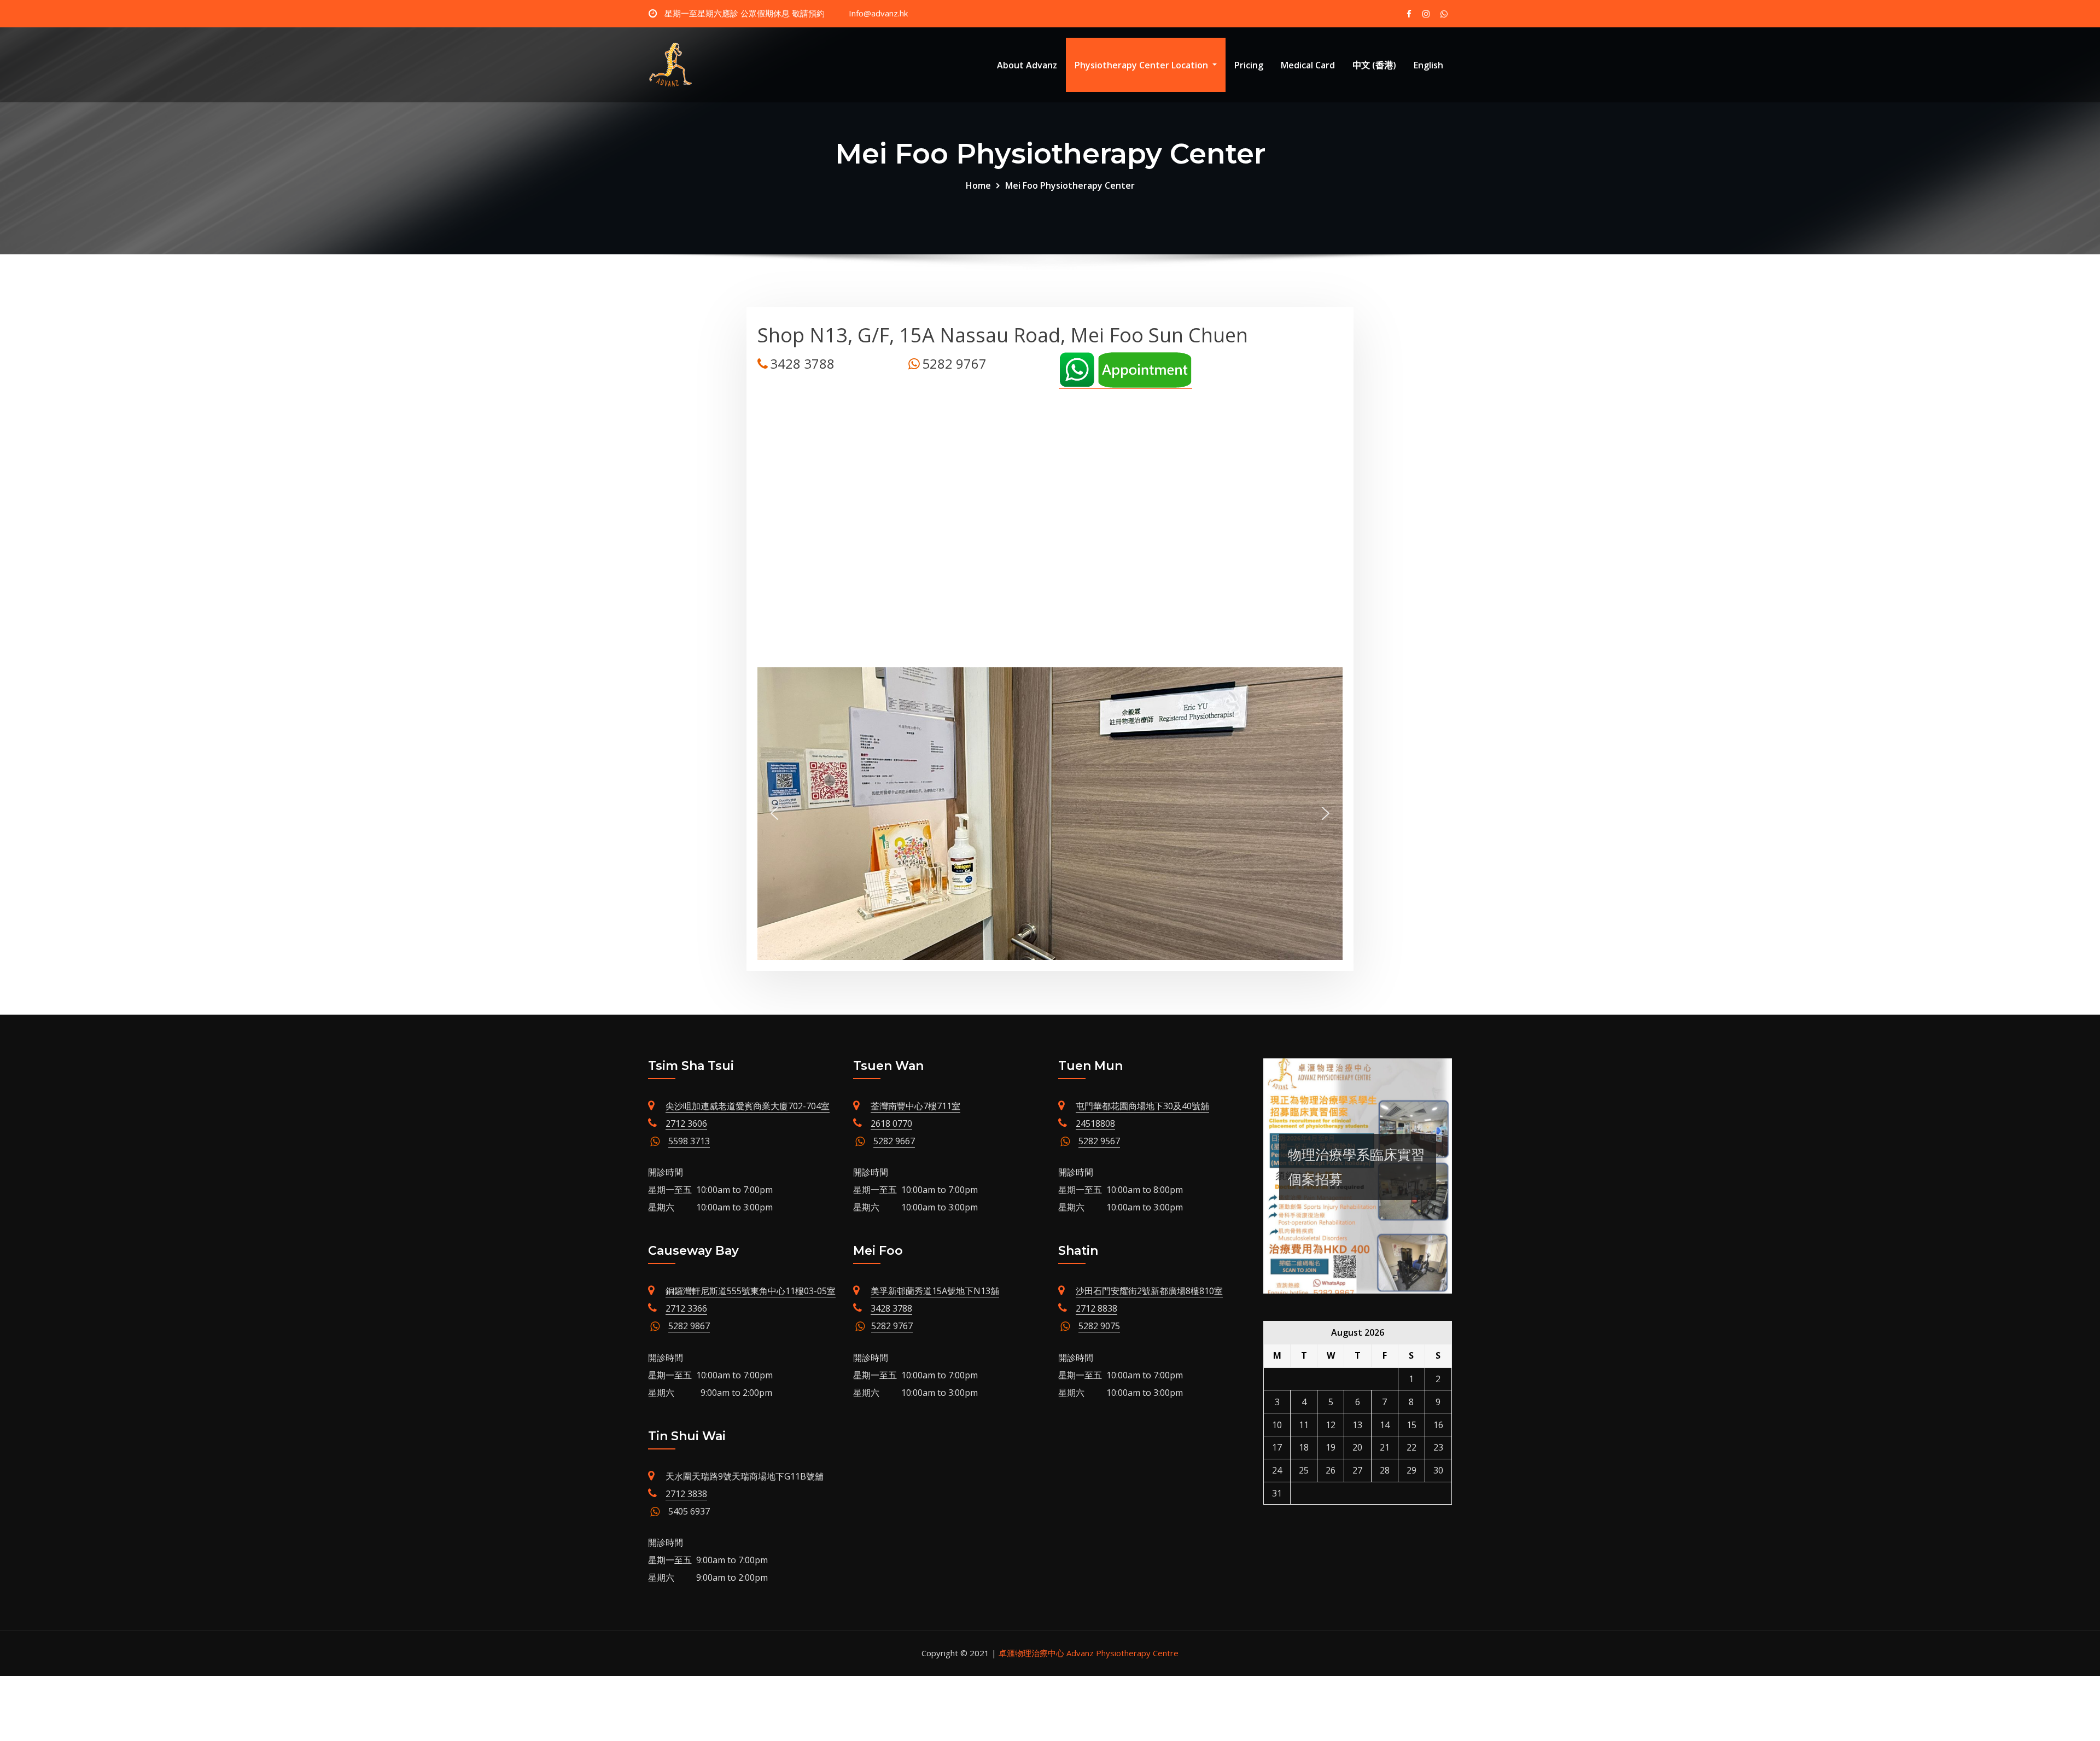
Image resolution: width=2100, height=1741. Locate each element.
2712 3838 (686, 1494)
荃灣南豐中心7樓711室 (915, 1106)
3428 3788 (891, 1308)
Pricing (1249, 65)
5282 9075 (1099, 1326)
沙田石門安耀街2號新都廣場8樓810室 (1149, 1291)
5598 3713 (689, 1141)
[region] (1050, 814)
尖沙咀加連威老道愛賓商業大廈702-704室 (748, 1106)
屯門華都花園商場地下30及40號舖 (1142, 1106)
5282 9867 (689, 1326)
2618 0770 (891, 1123)
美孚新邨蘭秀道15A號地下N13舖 (935, 1291)
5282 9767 (892, 1326)
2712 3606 (686, 1123)
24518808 (1095, 1123)
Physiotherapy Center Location (1142, 65)
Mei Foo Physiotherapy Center (1070, 185)
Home (978, 185)
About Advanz (1027, 65)
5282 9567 (1099, 1141)
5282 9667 (894, 1141)
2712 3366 (686, 1308)
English (1428, 65)
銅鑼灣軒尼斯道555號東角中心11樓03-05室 (751, 1291)
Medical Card (1308, 65)
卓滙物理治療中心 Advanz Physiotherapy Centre (1089, 1653)
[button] (774, 813)
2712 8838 (1096, 1308)
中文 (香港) (1374, 65)
